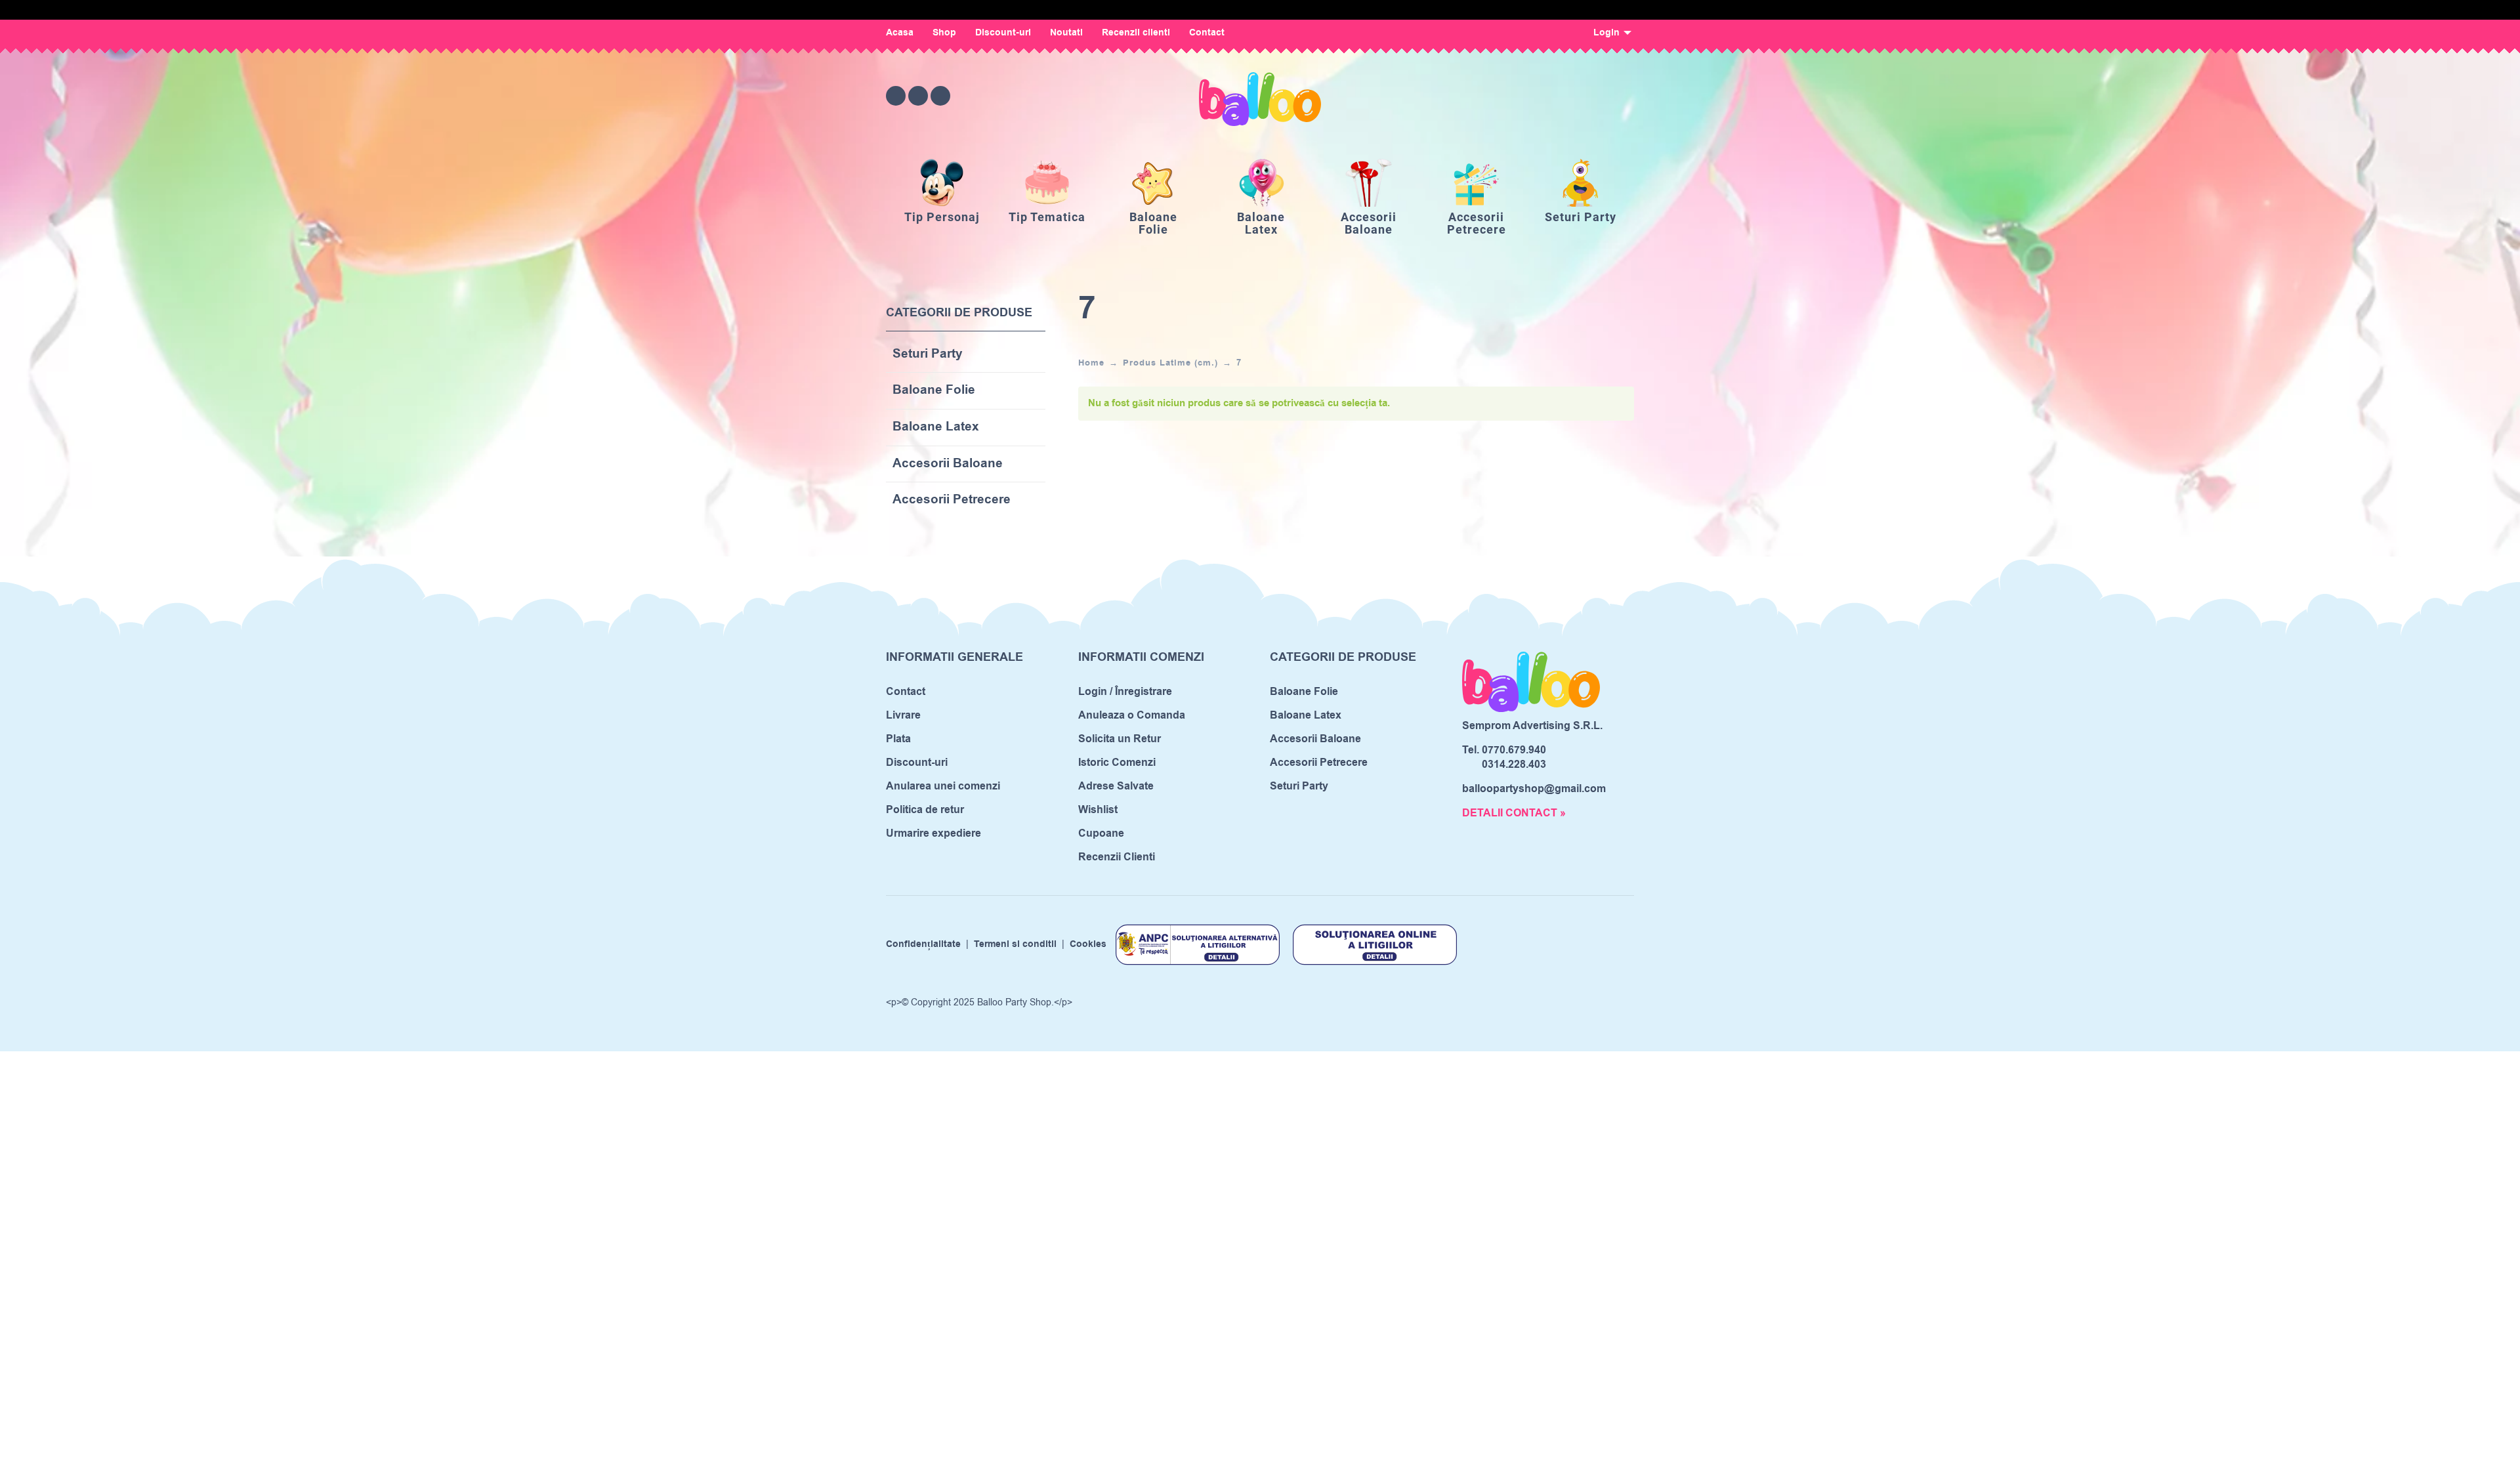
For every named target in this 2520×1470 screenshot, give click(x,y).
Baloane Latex (936, 428)
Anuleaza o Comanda (1132, 715)
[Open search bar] (1551, 95)
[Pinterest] (940, 96)
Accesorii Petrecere (952, 500)
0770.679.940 (1514, 750)
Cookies (1088, 944)
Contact (1207, 33)
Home (1091, 363)
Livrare (903, 715)
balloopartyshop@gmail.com (1534, 789)
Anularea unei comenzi (943, 786)
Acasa (900, 33)
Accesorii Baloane (948, 464)
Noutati (1066, 33)
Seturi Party (928, 355)
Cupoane (1101, 833)
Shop (944, 33)
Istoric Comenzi (1117, 763)
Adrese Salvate (1116, 786)
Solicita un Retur (1120, 739)
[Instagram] (918, 96)
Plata (898, 739)
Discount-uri (1003, 33)
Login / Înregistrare (1125, 692)
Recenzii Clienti (1117, 857)
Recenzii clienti (1136, 33)
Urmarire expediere (934, 833)
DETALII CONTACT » (1514, 813)
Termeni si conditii (1015, 944)
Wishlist (1098, 810)
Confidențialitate (923, 944)
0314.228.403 (1514, 765)
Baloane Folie (934, 391)
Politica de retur (925, 810)
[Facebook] (896, 96)
